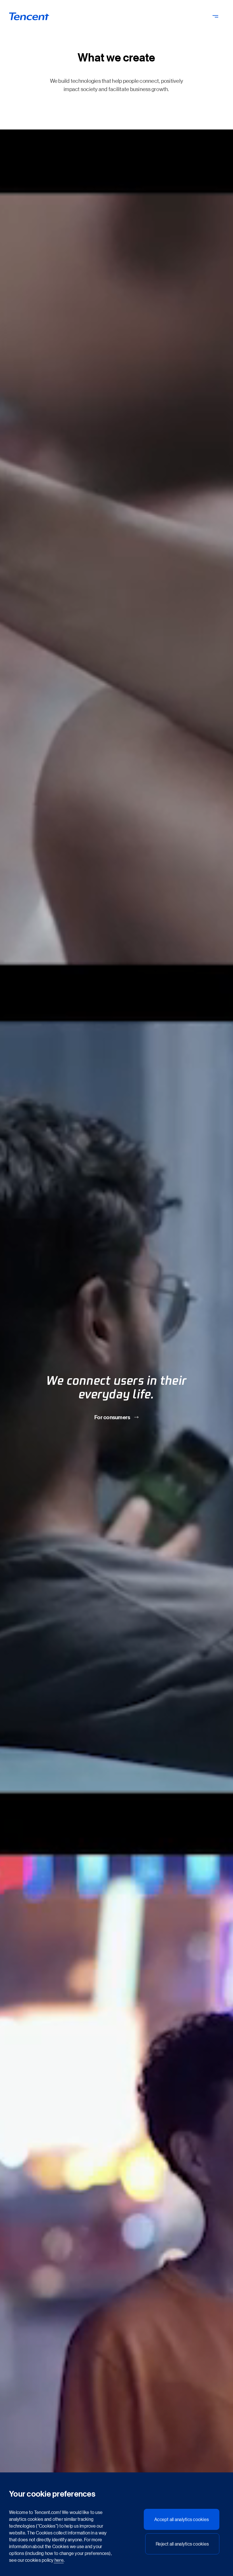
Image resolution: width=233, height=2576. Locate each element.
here (59, 2560)
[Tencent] (29, 16)
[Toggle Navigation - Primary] (215, 16)
